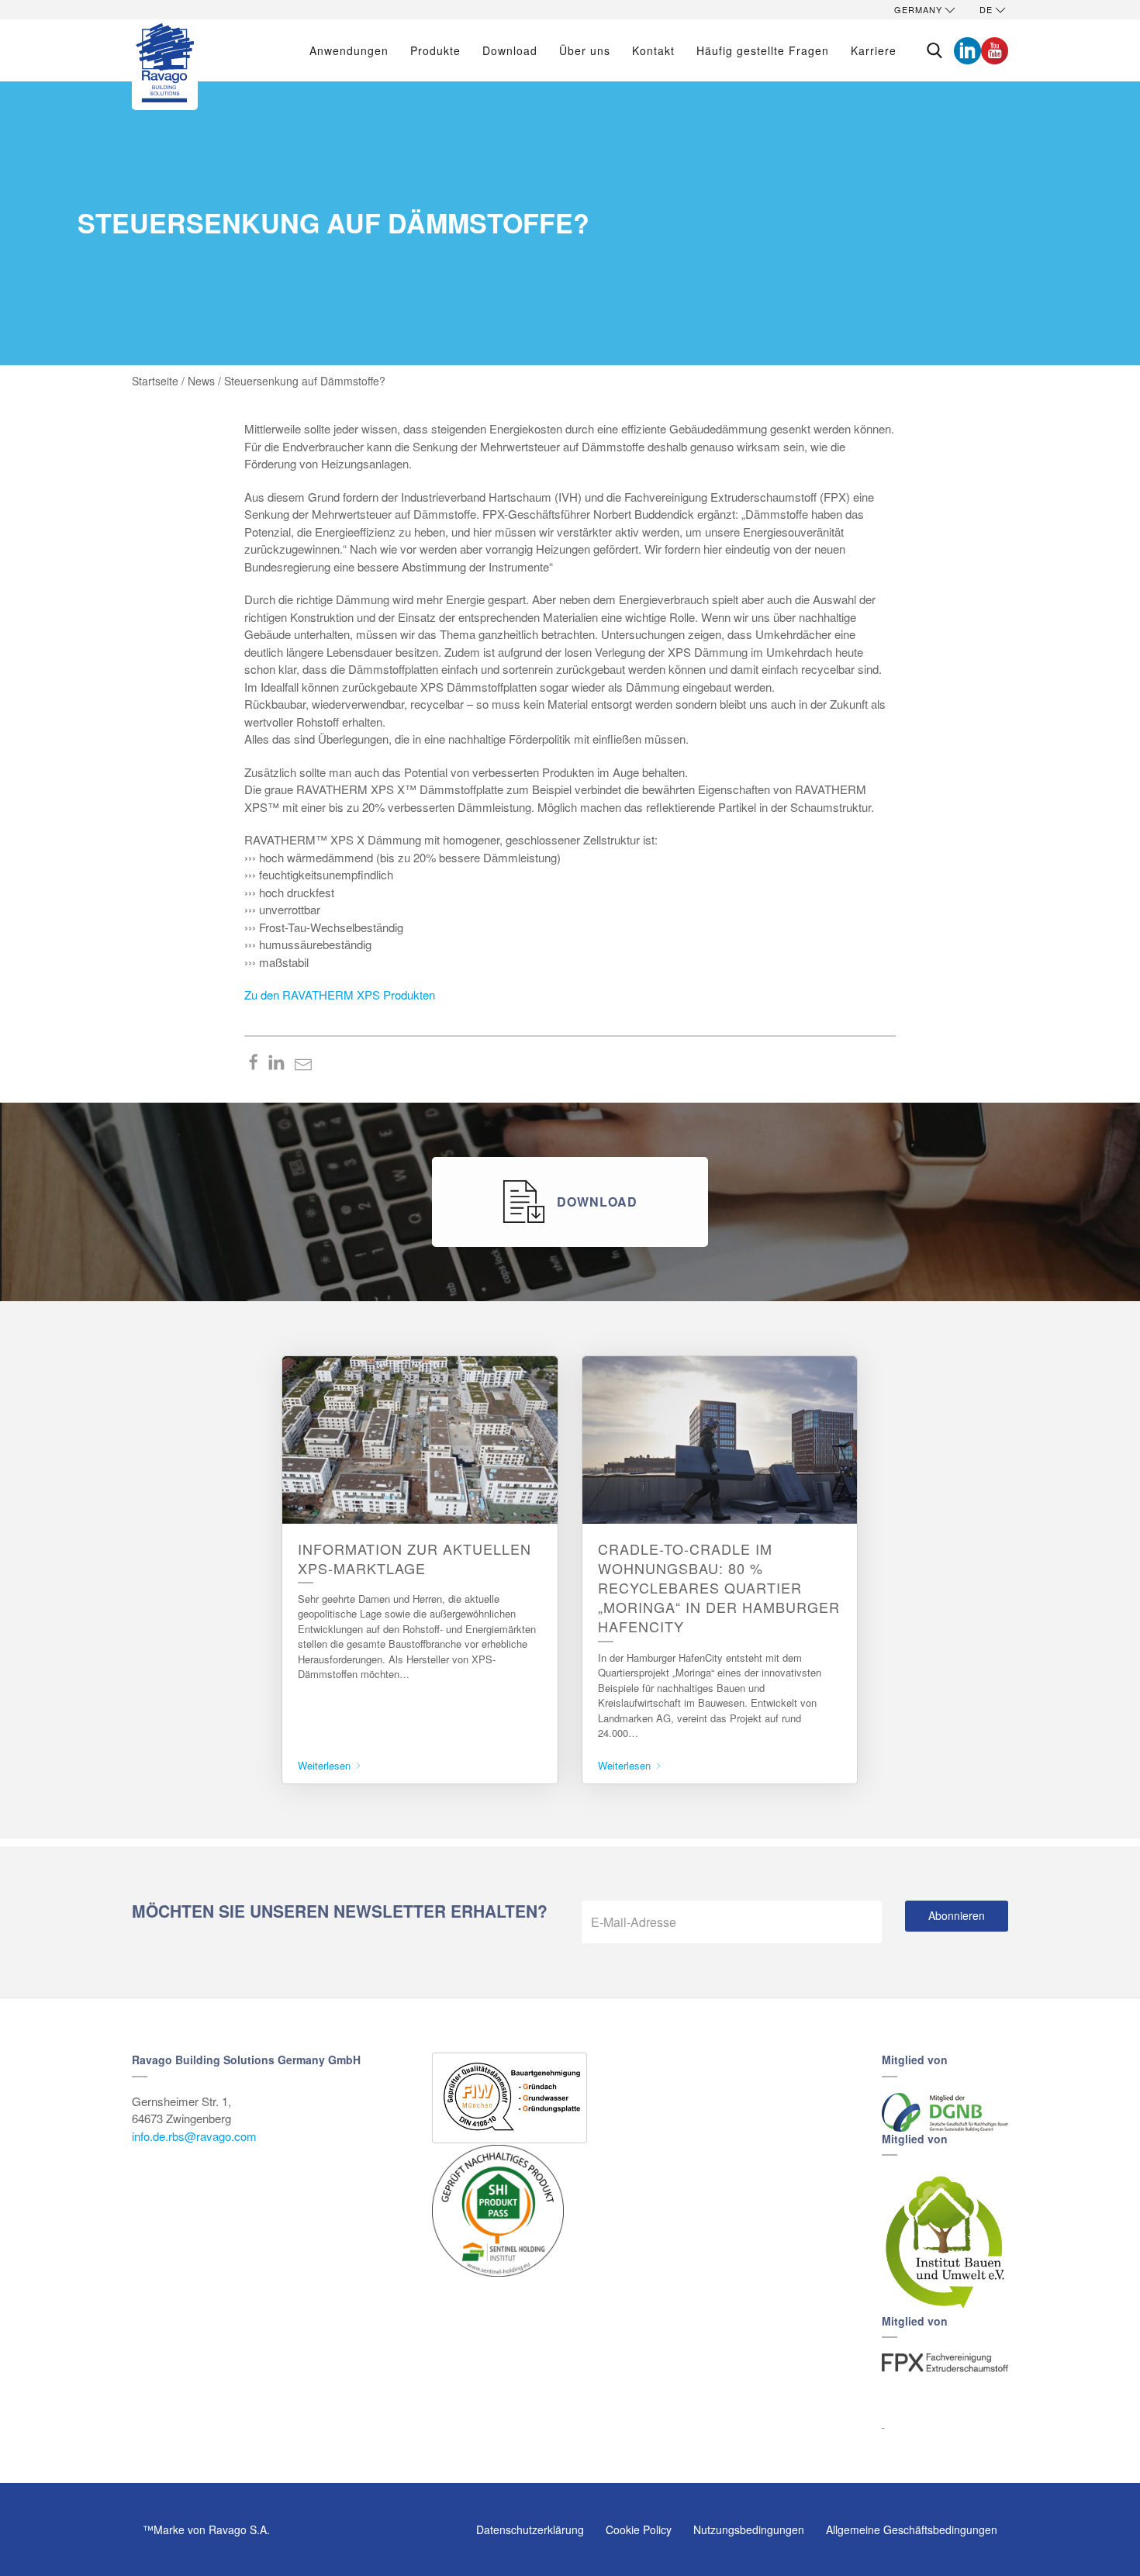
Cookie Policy (639, 2529)
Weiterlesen (326, 1765)
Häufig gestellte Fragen (763, 50)
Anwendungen (349, 50)
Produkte (435, 50)
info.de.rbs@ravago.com (194, 2136)
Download (510, 50)
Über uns (585, 50)
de (986, 9)
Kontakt (653, 50)
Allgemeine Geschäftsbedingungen (912, 2529)
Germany (918, 9)
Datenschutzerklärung (530, 2529)
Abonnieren (957, 1915)
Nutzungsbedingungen (749, 2529)
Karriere (874, 50)
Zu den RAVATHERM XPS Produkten (340, 994)
